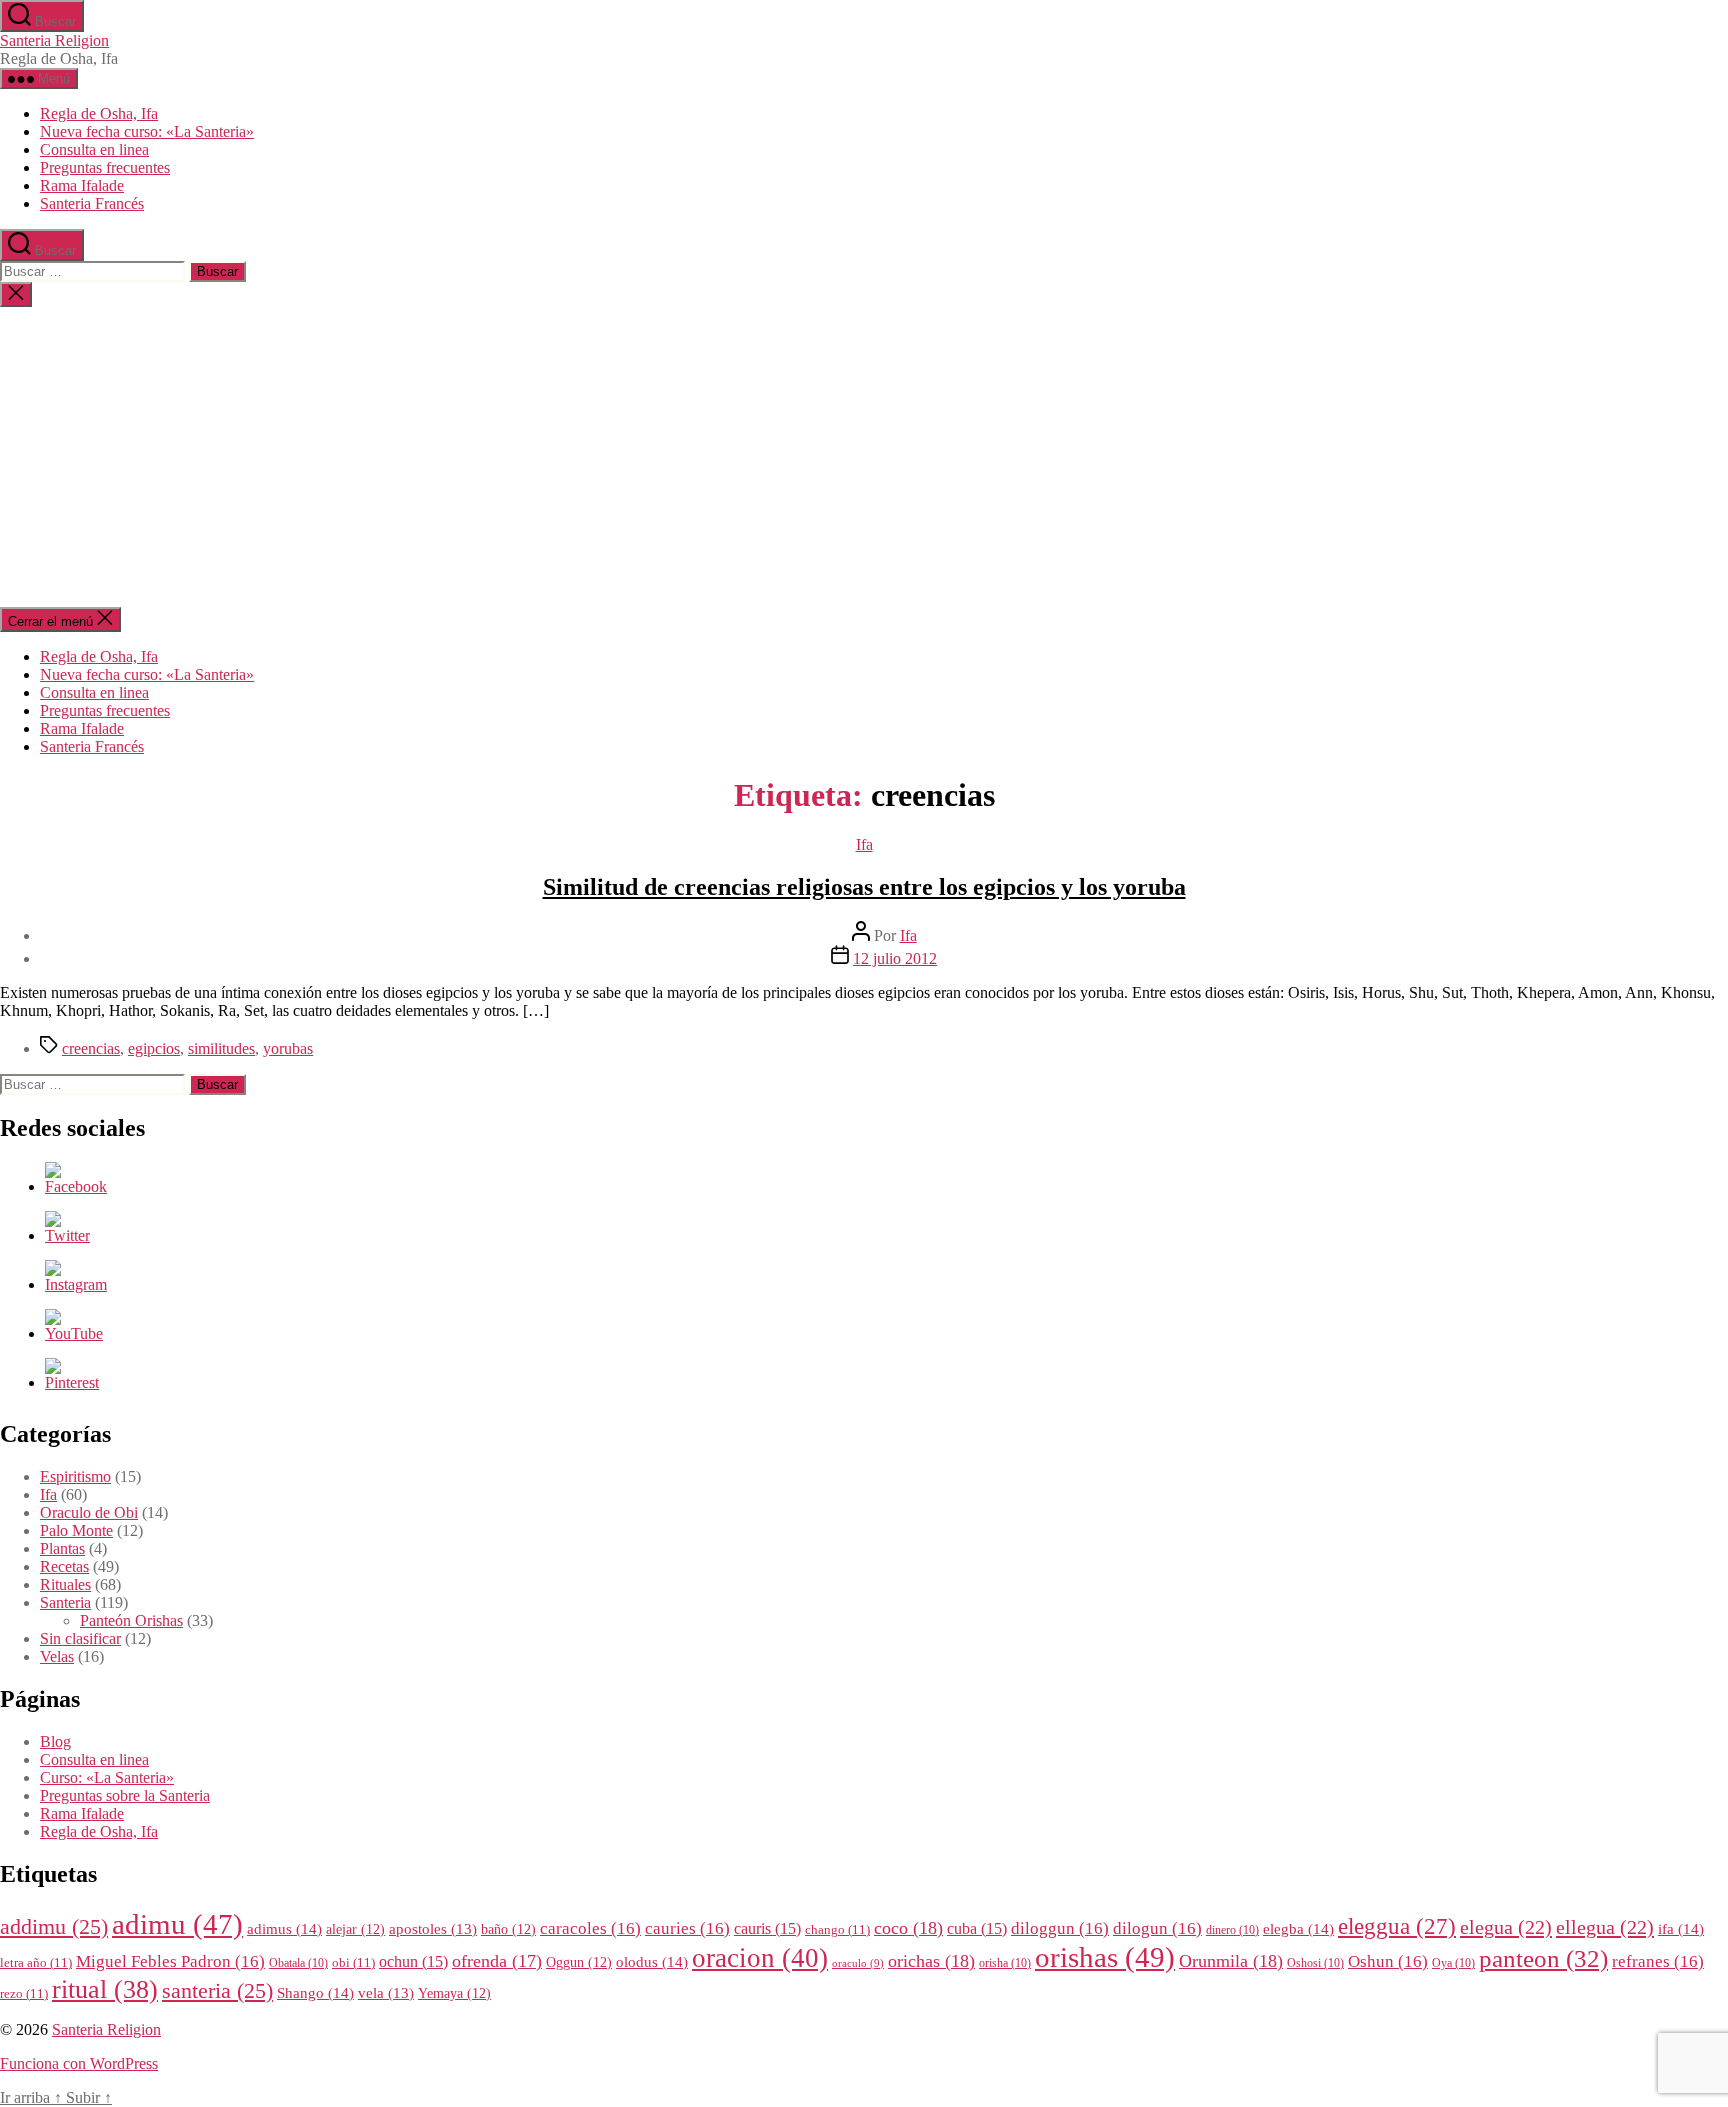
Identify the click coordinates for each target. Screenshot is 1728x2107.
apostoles (433, 1929)
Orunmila (1231, 1961)
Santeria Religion (54, 40)
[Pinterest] (72, 1382)
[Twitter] (67, 1235)
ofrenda (497, 1961)
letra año (36, 1963)
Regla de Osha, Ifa (99, 113)
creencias (91, 1048)
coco (908, 1928)
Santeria (65, 1602)
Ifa (864, 844)
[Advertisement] (864, 457)
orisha (1005, 1963)
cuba (977, 1928)
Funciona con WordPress (79, 2063)
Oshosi (1315, 1963)
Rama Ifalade (82, 185)
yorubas (288, 1048)
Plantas (62, 1548)
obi (353, 1963)
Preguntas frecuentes (105, 167)
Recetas (64, 1566)
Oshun (1388, 1961)
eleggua (1397, 1926)
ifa (1681, 1928)
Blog (55, 1741)
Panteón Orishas (131, 1620)
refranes (1658, 1961)
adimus (284, 1928)
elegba (1298, 1928)
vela (386, 1993)
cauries (687, 1928)
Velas (57, 1656)
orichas (931, 1961)
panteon (1543, 1958)
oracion (760, 1958)
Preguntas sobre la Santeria (125, 1795)
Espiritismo (75, 1476)
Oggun (579, 1962)
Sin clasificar (80, 1638)
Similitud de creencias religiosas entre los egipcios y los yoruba (864, 887)
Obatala (298, 1963)
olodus (652, 1961)
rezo (24, 1994)
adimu (177, 1924)
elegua (1506, 1927)
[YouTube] (74, 1333)
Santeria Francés (92, 203)
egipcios (154, 1048)
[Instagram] (76, 1284)
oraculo (858, 1963)
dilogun (1157, 1928)
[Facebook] (76, 1186)
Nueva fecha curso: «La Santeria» (147, 131)
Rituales (65, 1584)
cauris (767, 1928)
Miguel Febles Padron (170, 1961)
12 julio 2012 (895, 958)
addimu (54, 1927)
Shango (315, 1992)
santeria (217, 1991)
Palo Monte (76, 1530)
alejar (355, 1929)
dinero (1232, 1930)
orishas (1105, 1957)
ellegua (1605, 1927)
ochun (413, 1961)
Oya (1453, 1963)
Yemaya (454, 1993)
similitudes (221, 1048)
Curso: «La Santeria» (107, 1777)
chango (837, 1930)
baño (508, 1929)
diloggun (1060, 1928)
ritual (105, 1989)
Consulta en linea (94, 149)
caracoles (590, 1928)
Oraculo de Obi (89, 1512)
